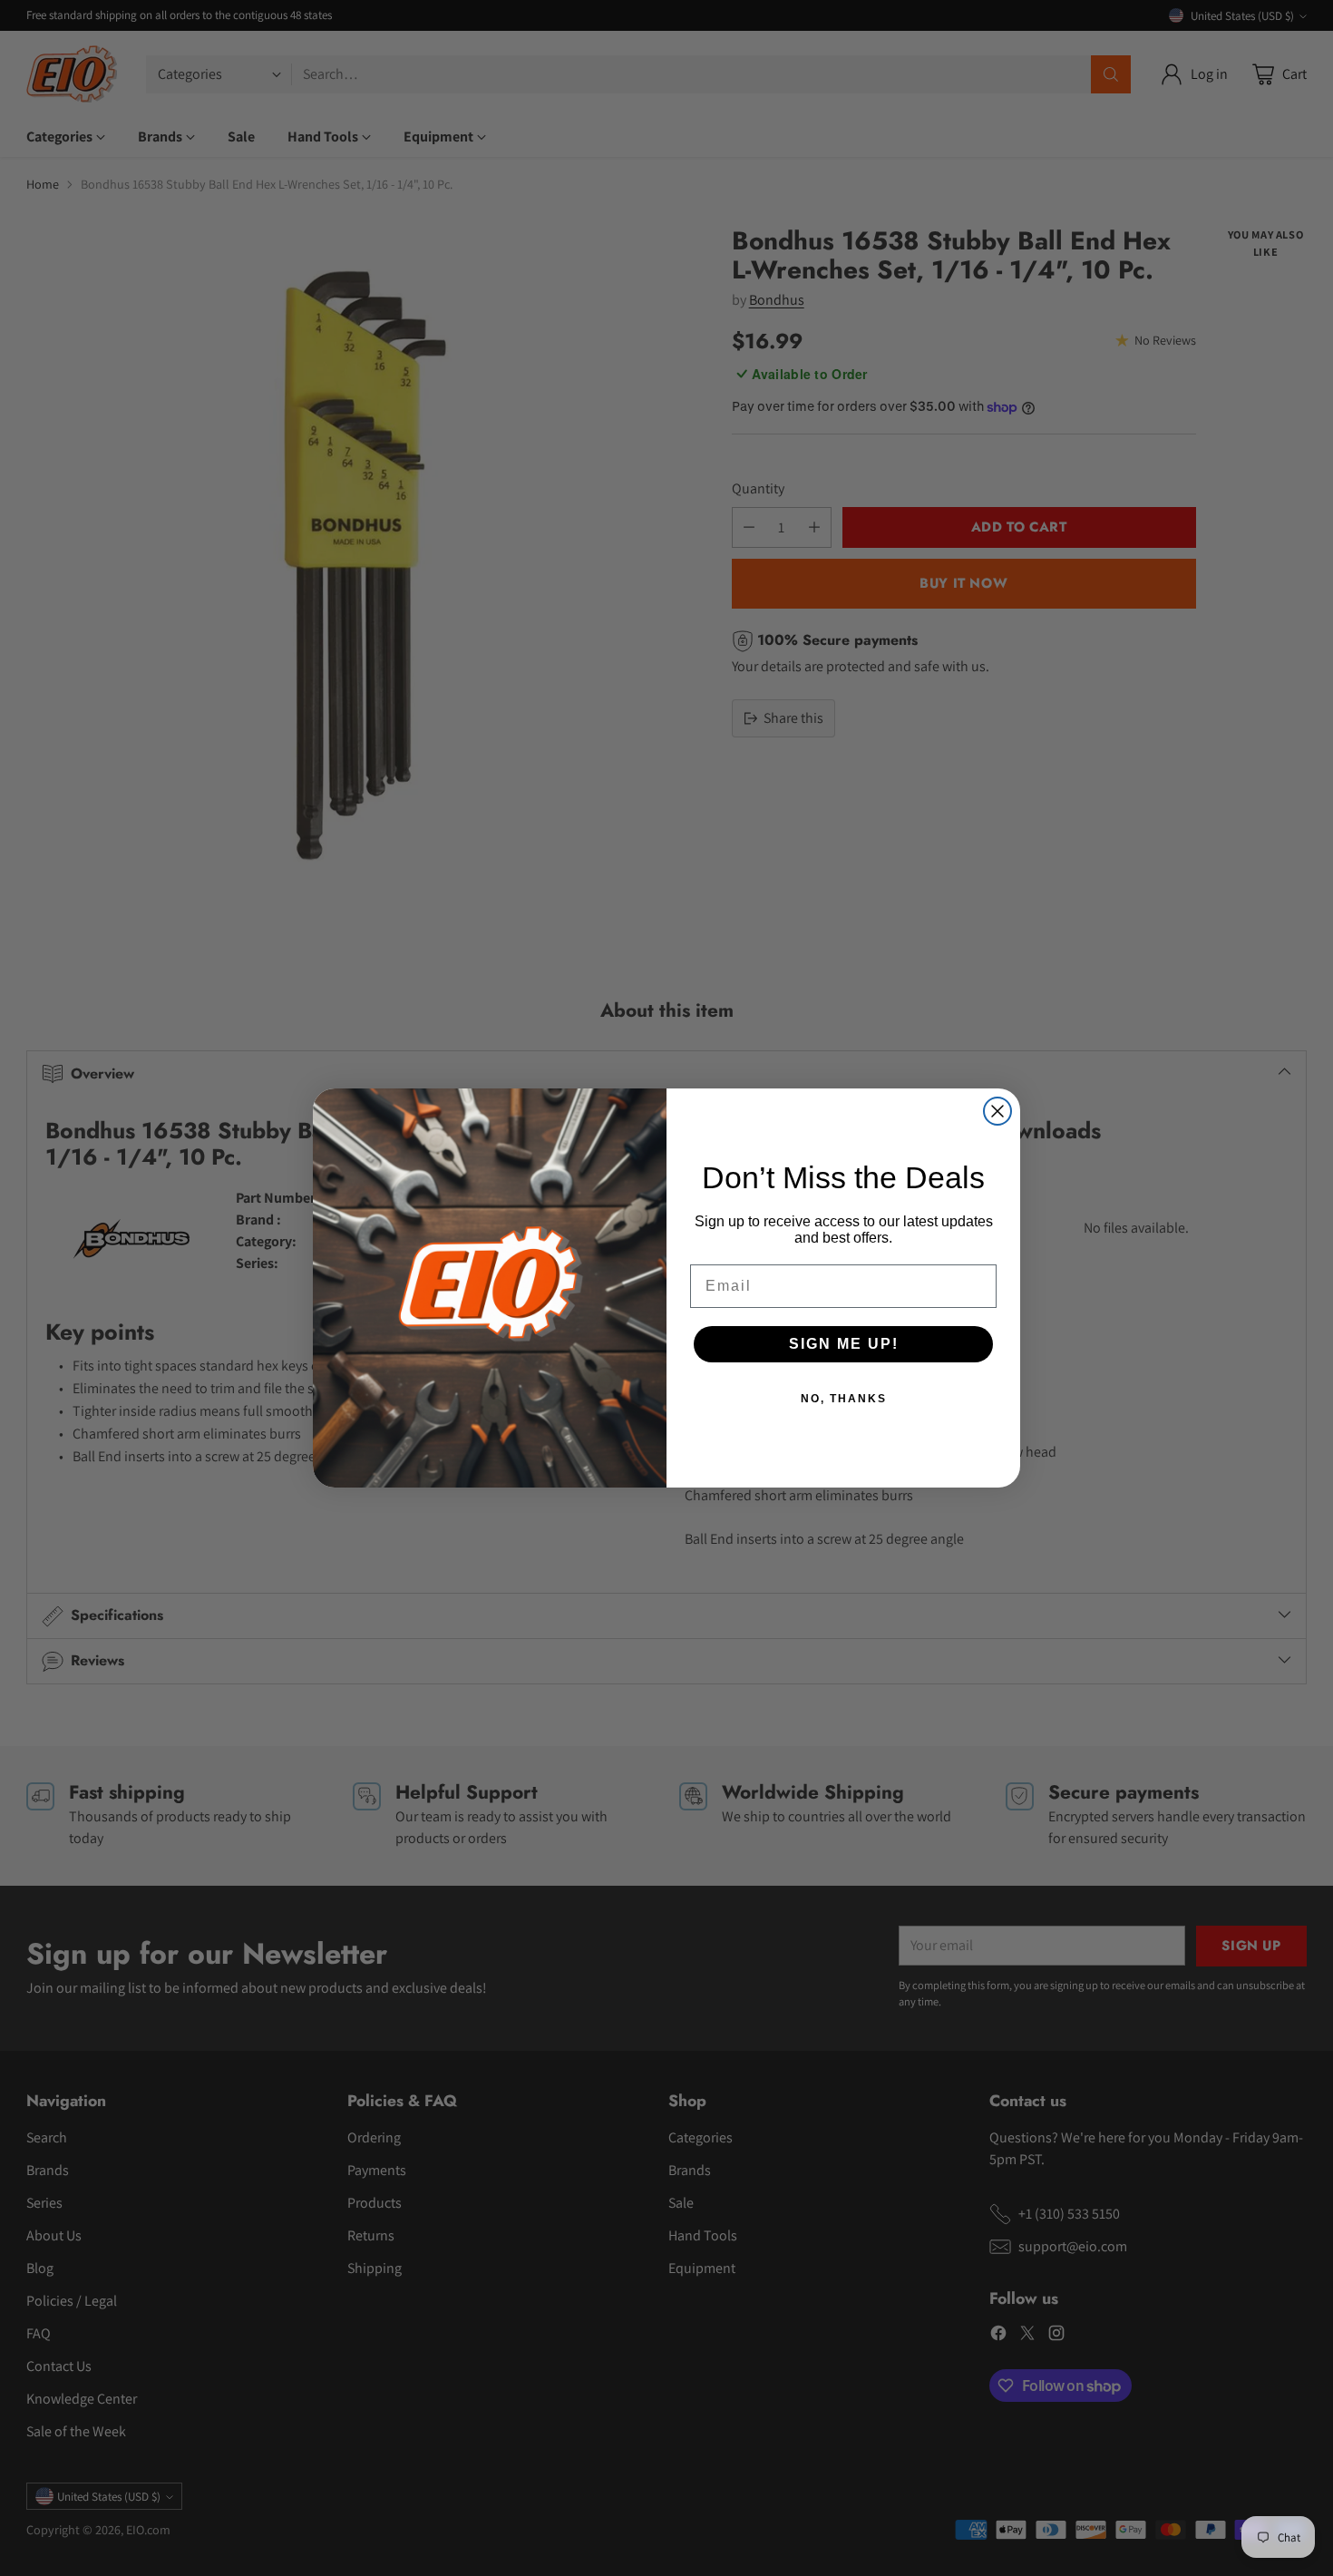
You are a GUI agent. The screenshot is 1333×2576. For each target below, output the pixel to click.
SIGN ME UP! (844, 1344)
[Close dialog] (997, 1111)
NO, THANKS (844, 1399)
